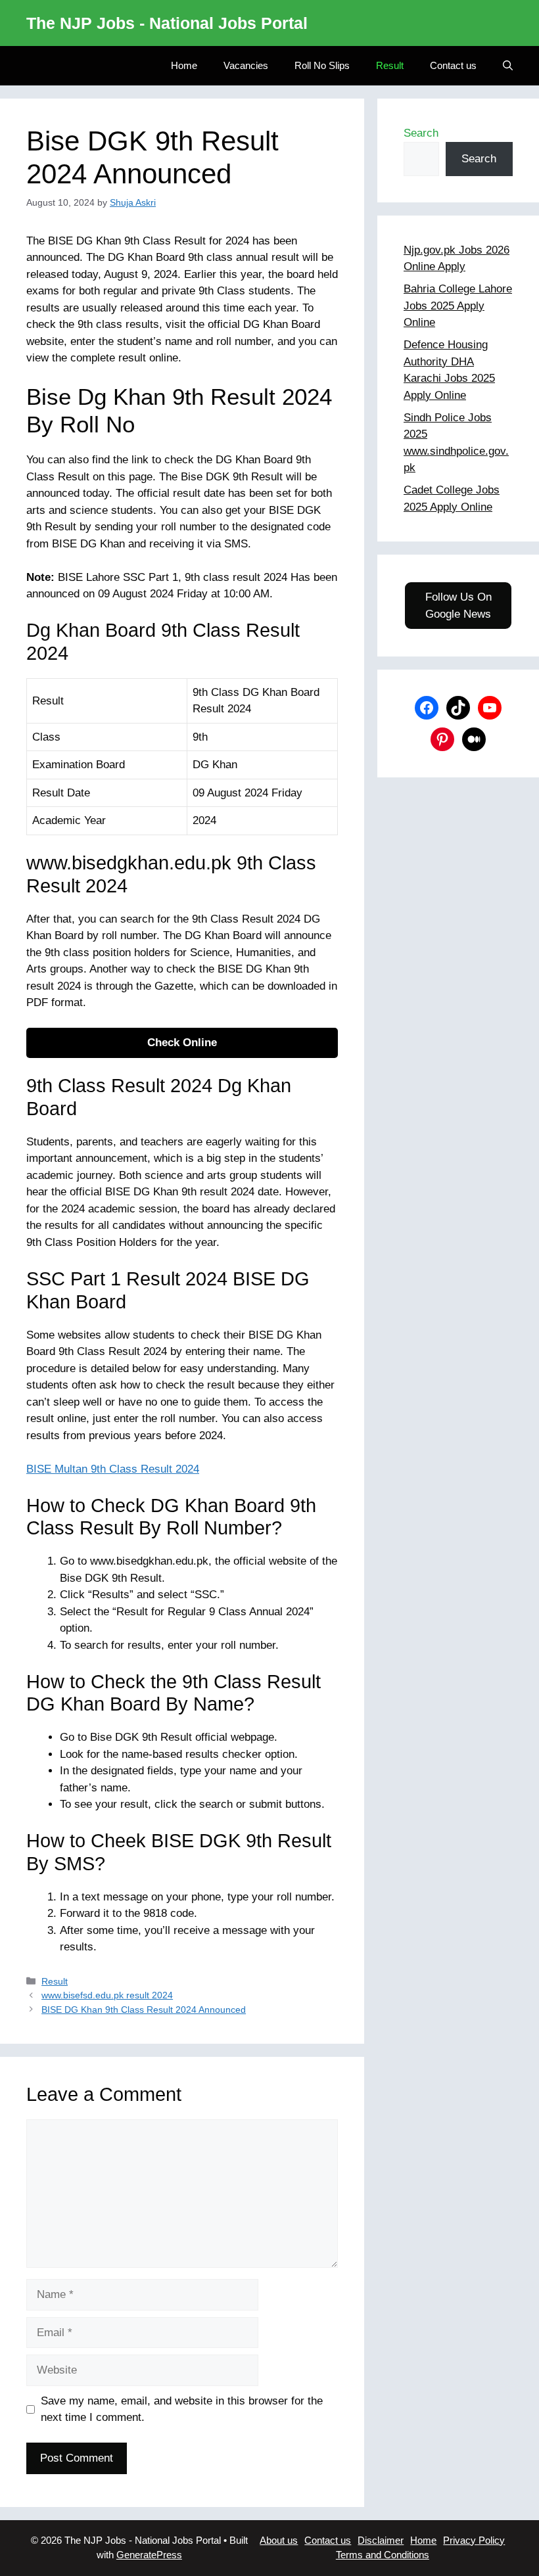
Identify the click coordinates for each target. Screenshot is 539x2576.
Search (421, 133)
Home (184, 65)
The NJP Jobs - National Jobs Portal (167, 23)
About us (279, 2540)
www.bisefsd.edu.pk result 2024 (107, 1995)
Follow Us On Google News (458, 606)
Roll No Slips (322, 65)
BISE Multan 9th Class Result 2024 (113, 1469)
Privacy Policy (474, 2540)
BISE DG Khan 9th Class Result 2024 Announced (144, 2010)
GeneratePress (149, 2555)
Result (390, 65)
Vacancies (246, 65)
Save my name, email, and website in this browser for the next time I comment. (182, 2409)
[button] (508, 66)
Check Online (182, 1043)
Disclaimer (381, 2540)
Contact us (453, 65)
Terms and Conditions (383, 2555)
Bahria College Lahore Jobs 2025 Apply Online (458, 306)
